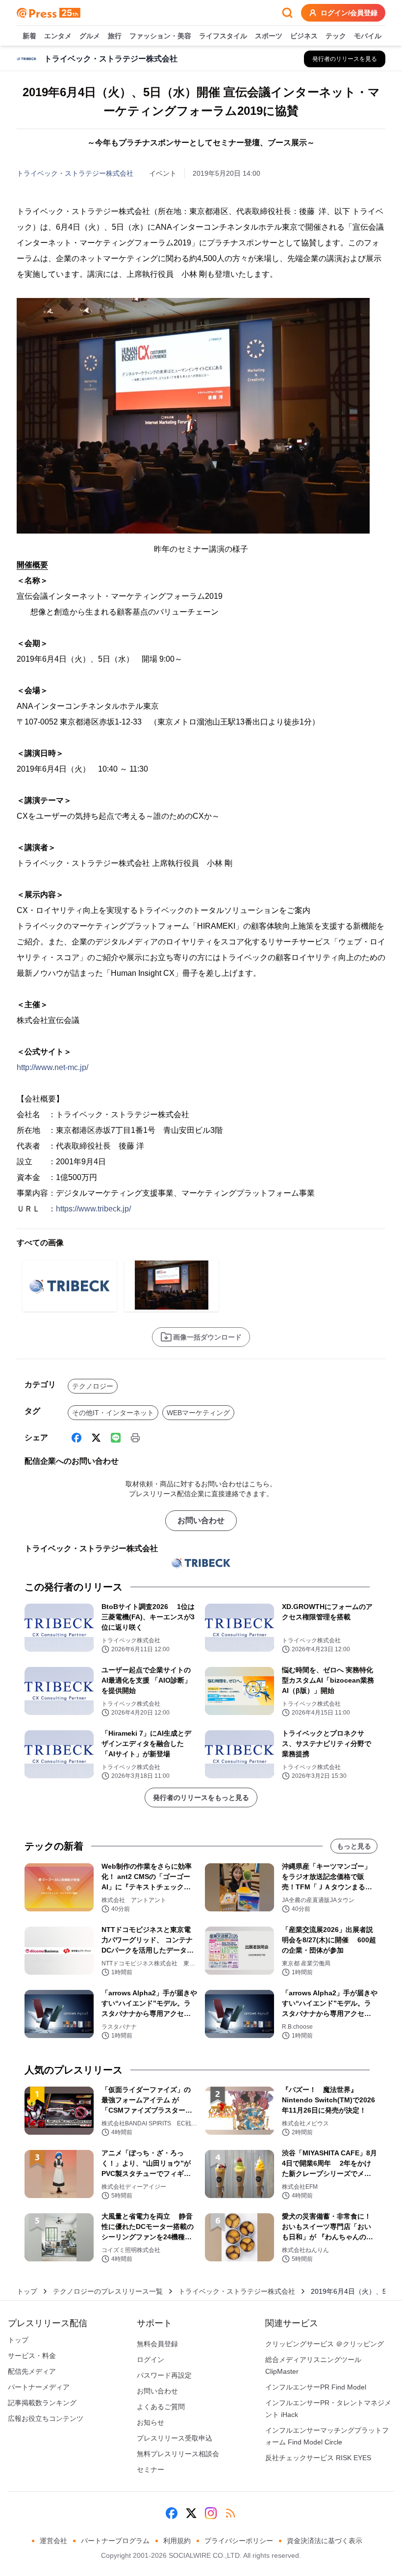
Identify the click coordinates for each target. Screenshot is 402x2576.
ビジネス (304, 36)
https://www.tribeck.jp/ (93, 1209)
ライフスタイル (223, 36)
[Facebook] (76, 1438)
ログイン (151, 2360)
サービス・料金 (32, 2356)
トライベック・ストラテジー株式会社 (75, 173)
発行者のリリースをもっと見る (201, 1798)
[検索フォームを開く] (287, 13)
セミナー (151, 2469)
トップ (27, 2291)
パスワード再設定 (164, 2375)
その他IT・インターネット (113, 1413)
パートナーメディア (39, 2387)
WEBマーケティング (198, 1413)
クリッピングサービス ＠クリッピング (325, 2344)
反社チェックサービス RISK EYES (318, 2458)
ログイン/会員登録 (349, 13)
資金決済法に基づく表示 (325, 2541)
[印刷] (135, 1438)
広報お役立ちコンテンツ (46, 2418)
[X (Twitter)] (96, 1438)
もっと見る (354, 1846)
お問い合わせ (201, 1520)
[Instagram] (211, 2513)
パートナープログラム (115, 2541)
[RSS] (230, 2513)
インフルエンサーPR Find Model (316, 2387)
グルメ (90, 36)
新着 (29, 36)
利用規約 (177, 2541)
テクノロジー (93, 1386)
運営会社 (53, 2541)
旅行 (115, 36)
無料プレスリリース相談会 (178, 2454)
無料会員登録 (157, 2344)
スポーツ (269, 36)
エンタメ (58, 36)
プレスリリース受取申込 (175, 2438)
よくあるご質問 (161, 2407)
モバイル (368, 36)
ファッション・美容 (160, 36)
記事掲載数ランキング (42, 2403)
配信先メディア (32, 2371)
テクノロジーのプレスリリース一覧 (108, 2291)
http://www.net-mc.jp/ (52, 1067)
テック (336, 36)
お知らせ (151, 2422)
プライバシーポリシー (239, 2541)
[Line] (116, 1438)
